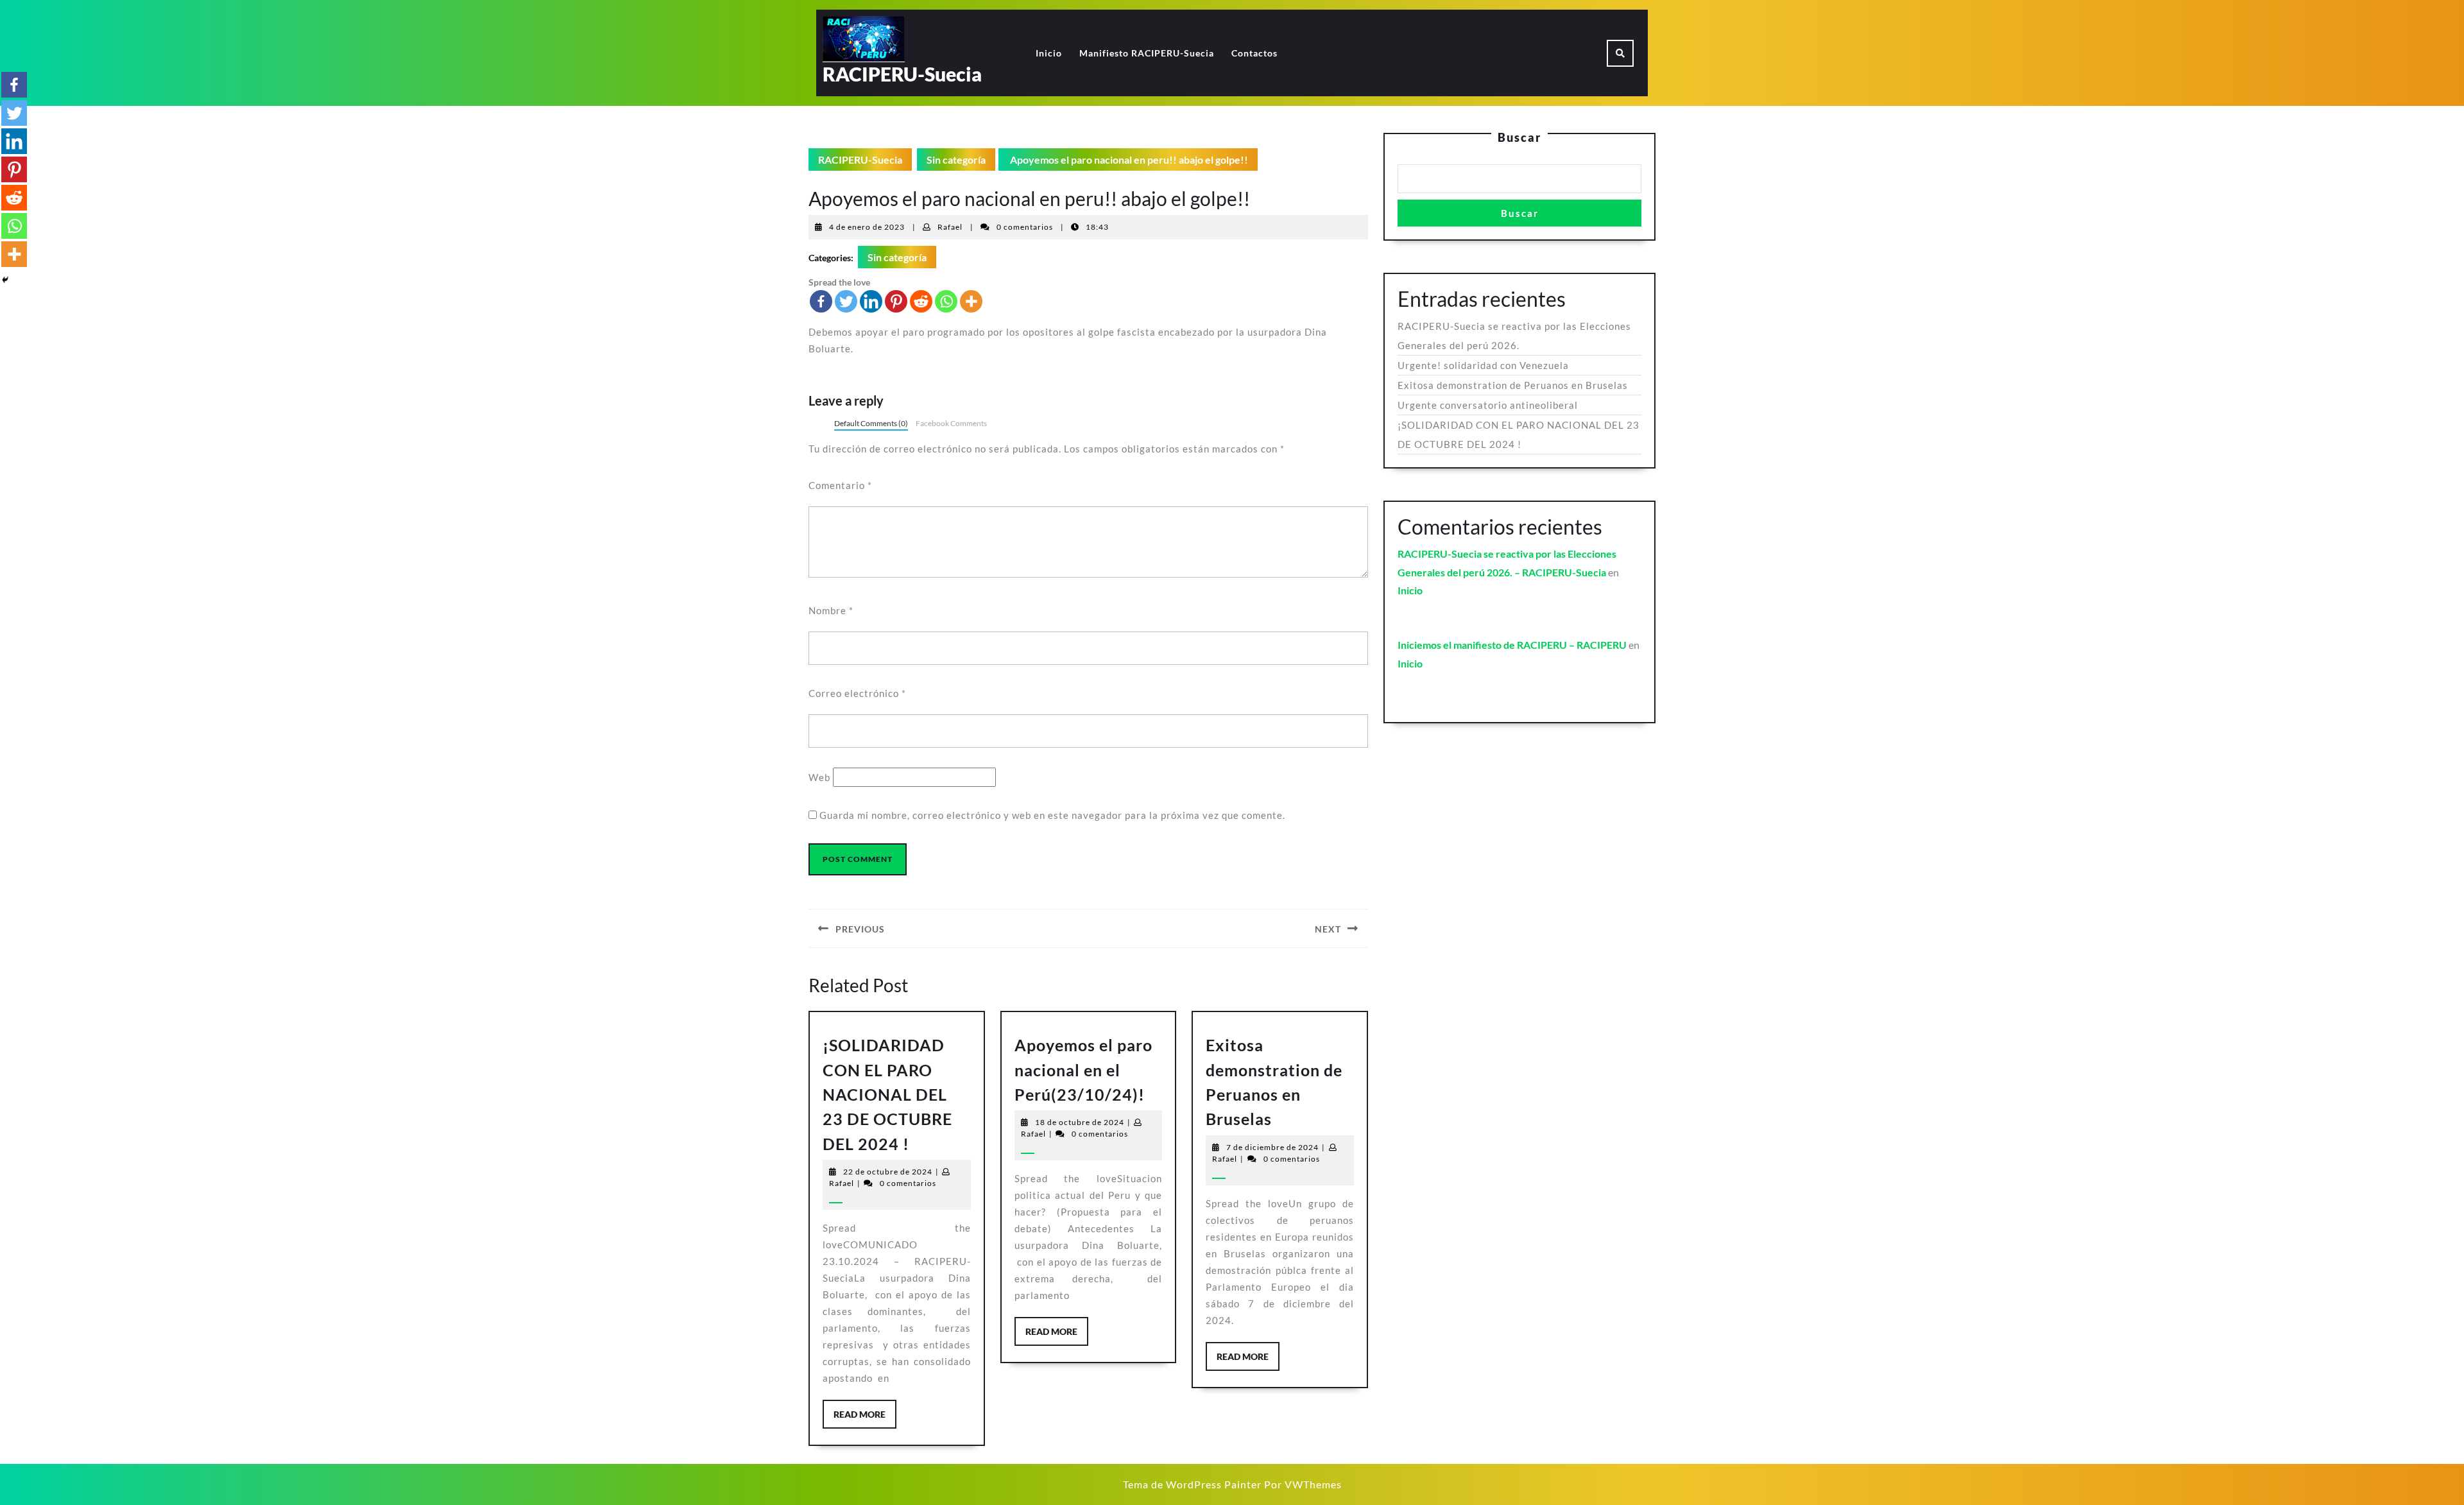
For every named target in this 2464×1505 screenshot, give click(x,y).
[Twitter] (846, 301)
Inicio (1049, 53)
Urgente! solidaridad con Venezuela (1483, 365)
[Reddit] (921, 301)
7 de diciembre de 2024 (1272, 1147)
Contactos (1254, 53)
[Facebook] (821, 301)
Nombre (831, 610)
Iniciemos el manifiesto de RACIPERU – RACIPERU (1512, 645)
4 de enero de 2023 (867, 227)
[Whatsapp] (946, 301)
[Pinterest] (896, 301)
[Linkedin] (871, 301)
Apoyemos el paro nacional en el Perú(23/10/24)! (1083, 1070)
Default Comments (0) (871, 423)
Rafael (950, 227)
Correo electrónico (857, 693)
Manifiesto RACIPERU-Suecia (1147, 53)
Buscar (1519, 137)
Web (819, 777)
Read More (865, 1418)
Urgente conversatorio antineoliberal (1488, 405)
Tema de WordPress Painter (1192, 1484)
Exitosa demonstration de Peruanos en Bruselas (1513, 385)
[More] (971, 301)
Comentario (840, 485)
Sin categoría (956, 159)
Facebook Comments (951, 423)
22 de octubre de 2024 (888, 1172)
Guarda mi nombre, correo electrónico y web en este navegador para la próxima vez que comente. (1052, 815)
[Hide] (5, 280)
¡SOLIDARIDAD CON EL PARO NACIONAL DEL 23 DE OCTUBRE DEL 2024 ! (887, 1094)
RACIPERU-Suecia (902, 74)
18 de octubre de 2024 (1080, 1122)
